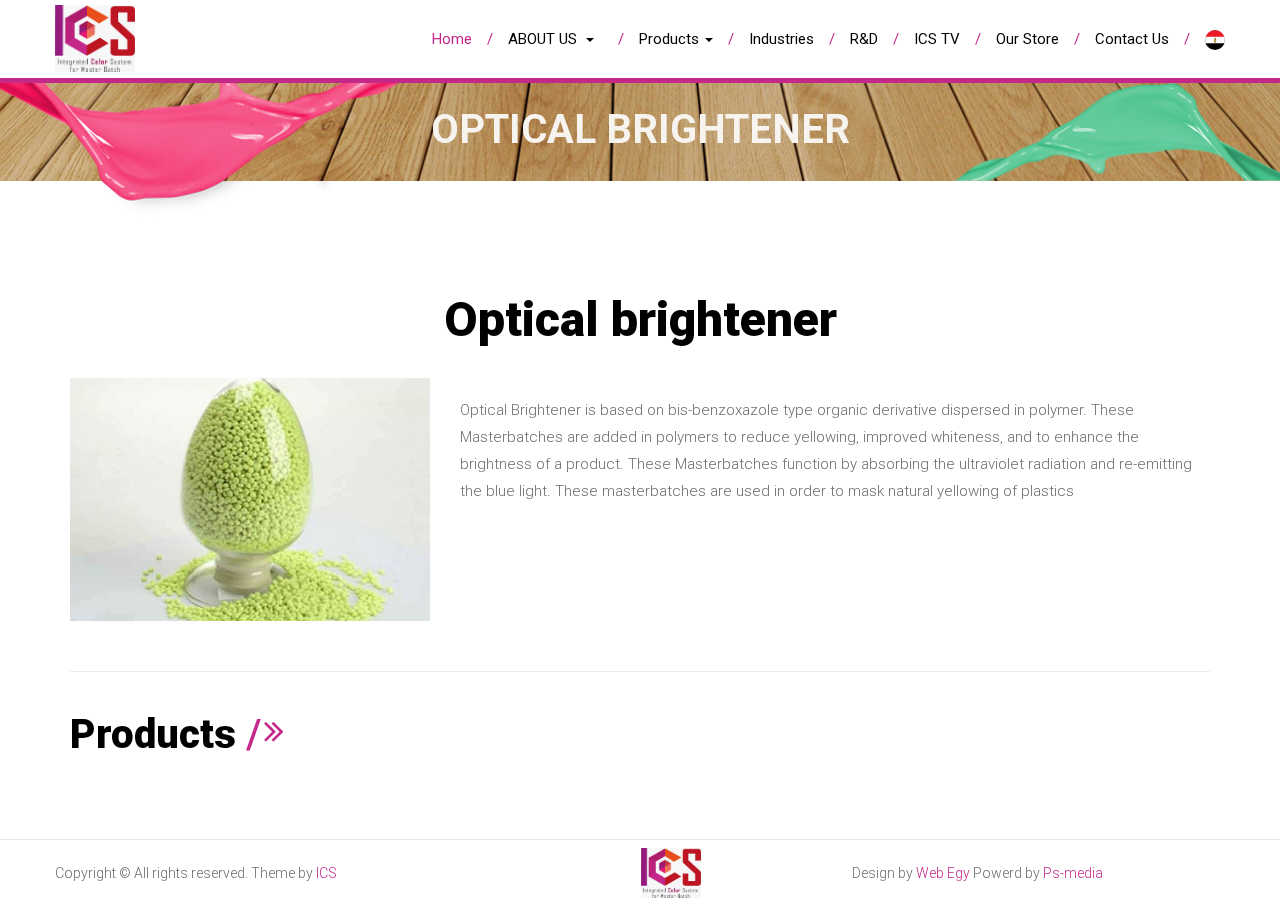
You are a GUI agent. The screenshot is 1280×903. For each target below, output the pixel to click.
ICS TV (937, 39)
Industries (781, 39)
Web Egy (943, 873)
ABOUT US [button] (544, 39)
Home (452, 39)
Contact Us (1132, 39)
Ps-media (1073, 873)
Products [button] (671, 39)
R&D (864, 39)
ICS (326, 873)
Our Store (1027, 39)
